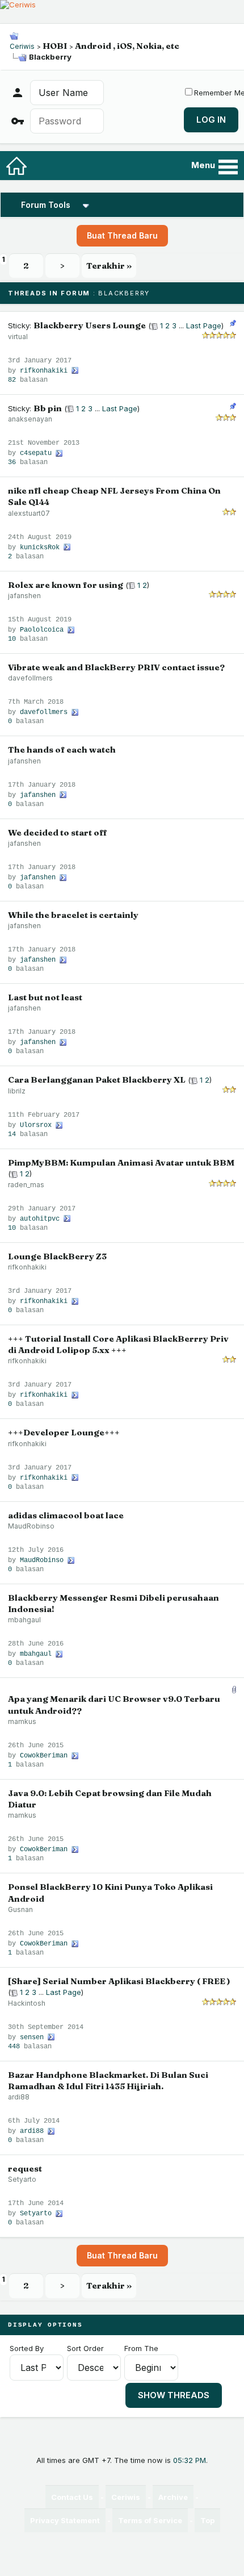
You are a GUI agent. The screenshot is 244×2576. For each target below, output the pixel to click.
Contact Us (72, 2497)
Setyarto (22, 2179)
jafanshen (24, 596)
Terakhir (109, 266)
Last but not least (45, 997)
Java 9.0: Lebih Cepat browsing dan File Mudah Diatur (110, 1799)
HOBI (55, 46)
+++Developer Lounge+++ (64, 1432)
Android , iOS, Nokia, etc (127, 46)
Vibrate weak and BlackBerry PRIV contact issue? (116, 667)
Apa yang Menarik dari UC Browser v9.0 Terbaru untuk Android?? (114, 1704)
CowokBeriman (44, 1756)
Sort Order (85, 2348)
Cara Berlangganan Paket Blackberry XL (97, 1080)
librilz (17, 1091)
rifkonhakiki (44, 371)
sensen (32, 2038)
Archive (173, 2497)
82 (12, 380)
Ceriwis (22, 46)
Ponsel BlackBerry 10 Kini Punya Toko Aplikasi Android (110, 1892)
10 (12, 639)
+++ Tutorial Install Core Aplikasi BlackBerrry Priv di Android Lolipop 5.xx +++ (118, 1344)
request (25, 2168)
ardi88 (19, 2097)
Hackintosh (27, 2003)
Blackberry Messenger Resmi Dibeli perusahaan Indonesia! (113, 1603)
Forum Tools (46, 205)
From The (141, 2348)
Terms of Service (150, 2520)
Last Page (204, 325)
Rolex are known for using (66, 585)
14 (12, 1134)
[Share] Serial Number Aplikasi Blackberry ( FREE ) (119, 1981)
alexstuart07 (29, 513)
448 (14, 2047)
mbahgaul (24, 1620)
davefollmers (30, 678)
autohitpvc (40, 1219)
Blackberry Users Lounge (90, 325)
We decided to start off (58, 832)
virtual (18, 337)
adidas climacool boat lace (66, 1515)
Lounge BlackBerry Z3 (57, 1256)
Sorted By (27, 2348)
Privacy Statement (65, 2520)
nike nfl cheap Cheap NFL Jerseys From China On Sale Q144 (114, 496)
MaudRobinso (31, 1526)
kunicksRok (40, 548)
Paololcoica (42, 630)
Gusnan (20, 1909)
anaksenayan (30, 419)
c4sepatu (36, 453)
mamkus (22, 1721)
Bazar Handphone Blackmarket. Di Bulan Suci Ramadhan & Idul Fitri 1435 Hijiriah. (108, 2080)
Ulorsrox (36, 1125)
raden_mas (26, 1185)
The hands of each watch (62, 750)
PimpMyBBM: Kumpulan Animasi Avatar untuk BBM (121, 1162)
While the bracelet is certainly (73, 915)
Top (207, 2520)
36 (12, 462)
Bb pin (48, 408)
